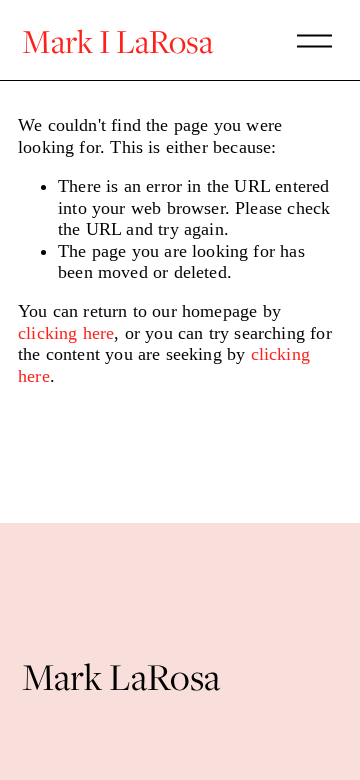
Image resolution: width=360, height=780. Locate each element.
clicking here (66, 333)
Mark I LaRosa (117, 40)
